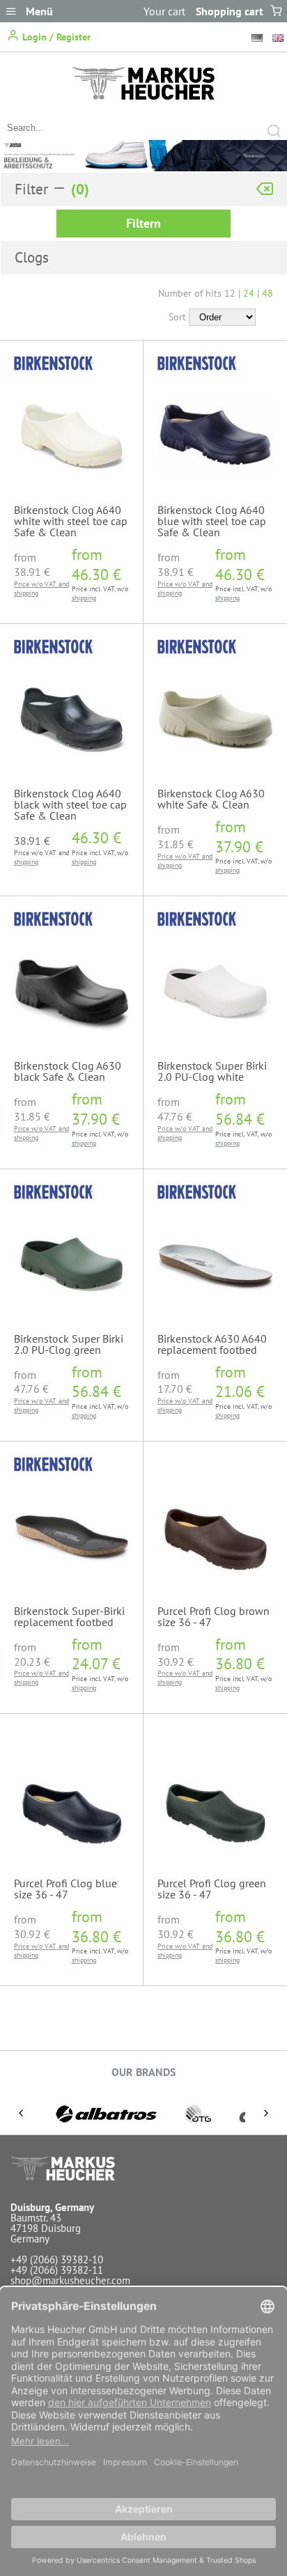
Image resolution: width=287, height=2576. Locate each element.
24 (249, 293)
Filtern (143, 223)
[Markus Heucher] (143, 96)
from (32, 564)
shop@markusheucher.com (70, 2280)
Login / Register (55, 37)
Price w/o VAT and (41, 584)
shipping (26, 593)
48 (267, 293)
